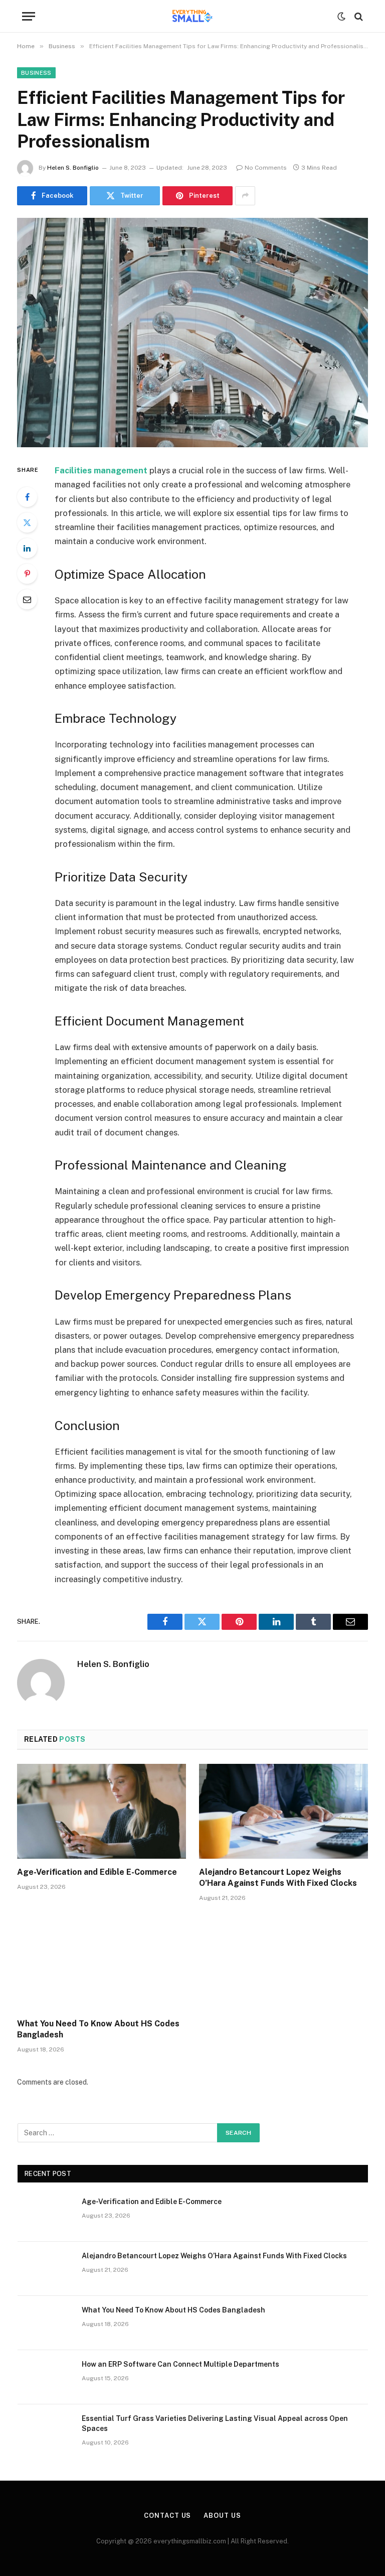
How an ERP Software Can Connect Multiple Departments (180, 2364)
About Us (222, 2516)
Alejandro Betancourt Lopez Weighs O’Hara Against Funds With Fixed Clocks (278, 1878)
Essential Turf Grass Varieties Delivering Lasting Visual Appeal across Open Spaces (215, 2423)
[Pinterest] (27, 574)
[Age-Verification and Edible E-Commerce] (102, 1812)
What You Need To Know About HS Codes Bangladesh (98, 2029)
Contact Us (167, 2516)
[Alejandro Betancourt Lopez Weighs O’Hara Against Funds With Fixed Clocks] (283, 1812)
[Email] (27, 599)
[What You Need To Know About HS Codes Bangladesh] (102, 1963)
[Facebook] (27, 497)
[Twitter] (27, 523)
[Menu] (29, 16)
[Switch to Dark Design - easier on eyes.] (341, 17)
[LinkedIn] (27, 548)
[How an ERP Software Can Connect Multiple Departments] (45, 2377)
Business (36, 73)
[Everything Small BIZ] (192, 16)
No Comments (266, 168)
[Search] (358, 16)
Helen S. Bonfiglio (73, 168)
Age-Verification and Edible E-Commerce (97, 1872)
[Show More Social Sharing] (245, 196)
